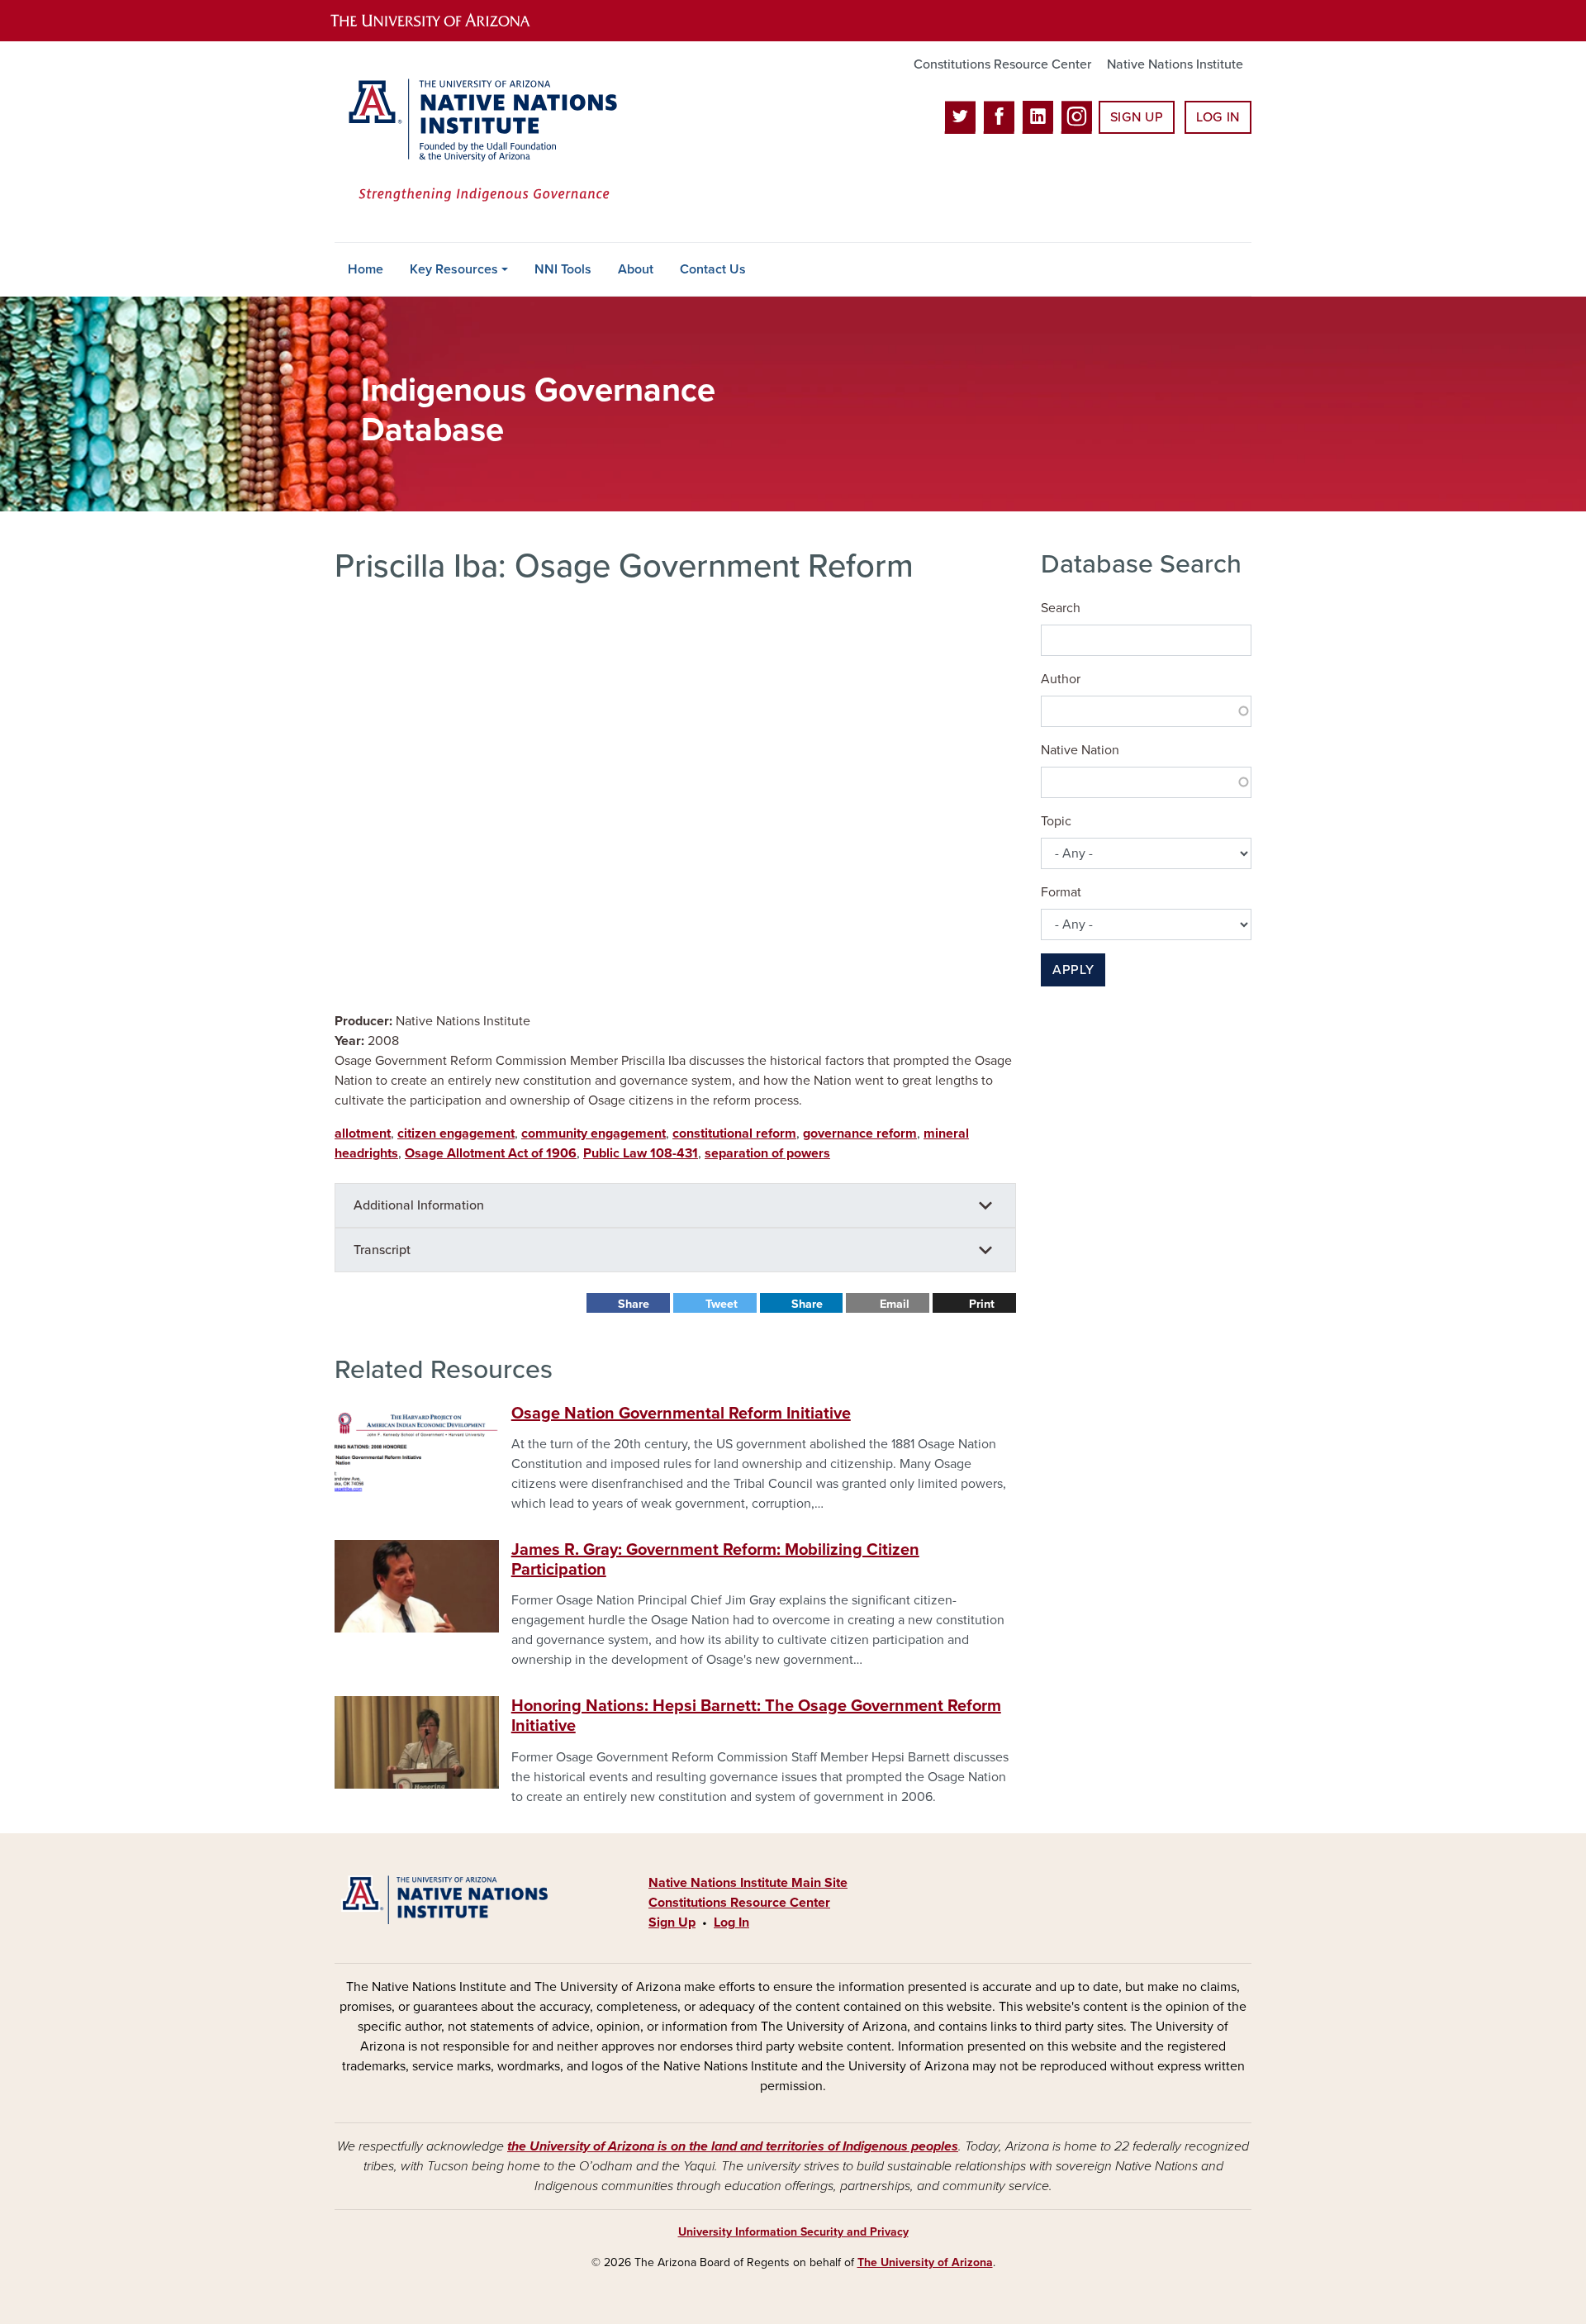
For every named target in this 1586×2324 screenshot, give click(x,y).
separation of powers (767, 1153)
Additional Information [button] (419, 1205)
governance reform (860, 1133)
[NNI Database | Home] (479, 142)
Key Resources (454, 269)
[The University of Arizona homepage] (444, 21)
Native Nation (1080, 750)
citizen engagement (456, 1133)
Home (366, 269)
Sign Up (1137, 117)
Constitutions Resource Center (1002, 64)
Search (1061, 608)
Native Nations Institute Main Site (748, 1883)
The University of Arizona (925, 2262)
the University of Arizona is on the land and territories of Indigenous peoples (733, 2146)
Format (1061, 892)
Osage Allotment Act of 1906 (491, 1153)
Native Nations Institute (1175, 64)
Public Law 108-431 (641, 1153)
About (636, 269)
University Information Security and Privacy (793, 2232)
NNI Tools (563, 269)
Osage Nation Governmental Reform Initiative (681, 1414)
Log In (1218, 117)
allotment (363, 1133)
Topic (1056, 821)
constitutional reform (734, 1133)
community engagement (594, 1133)
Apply (1073, 970)
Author (1061, 679)
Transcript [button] (382, 1250)
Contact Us (713, 269)
